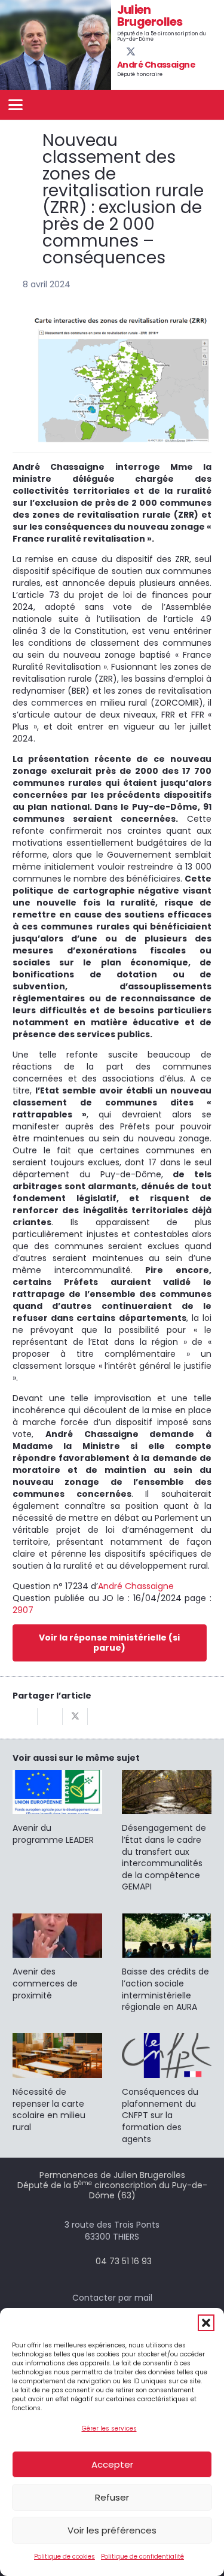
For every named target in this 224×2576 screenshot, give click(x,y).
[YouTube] (141, 51)
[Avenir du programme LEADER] (57, 1808)
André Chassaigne (136, 1586)
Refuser (112, 2497)
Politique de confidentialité (142, 2557)
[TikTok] (161, 51)
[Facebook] (121, 51)
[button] (206, 2323)
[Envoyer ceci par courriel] (25, 1717)
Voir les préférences (112, 2530)
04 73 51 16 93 (124, 2261)
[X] (131, 52)
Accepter (112, 2464)
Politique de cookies (65, 2557)
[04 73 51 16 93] (84, 2261)
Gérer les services (109, 2428)
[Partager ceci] (50, 1717)
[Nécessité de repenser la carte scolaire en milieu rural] (57, 2083)
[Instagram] (151, 52)
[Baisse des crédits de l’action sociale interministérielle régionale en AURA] (167, 1963)
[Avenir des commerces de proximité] (57, 1958)
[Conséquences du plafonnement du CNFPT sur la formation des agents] (167, 2089)
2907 (23, 1610)
